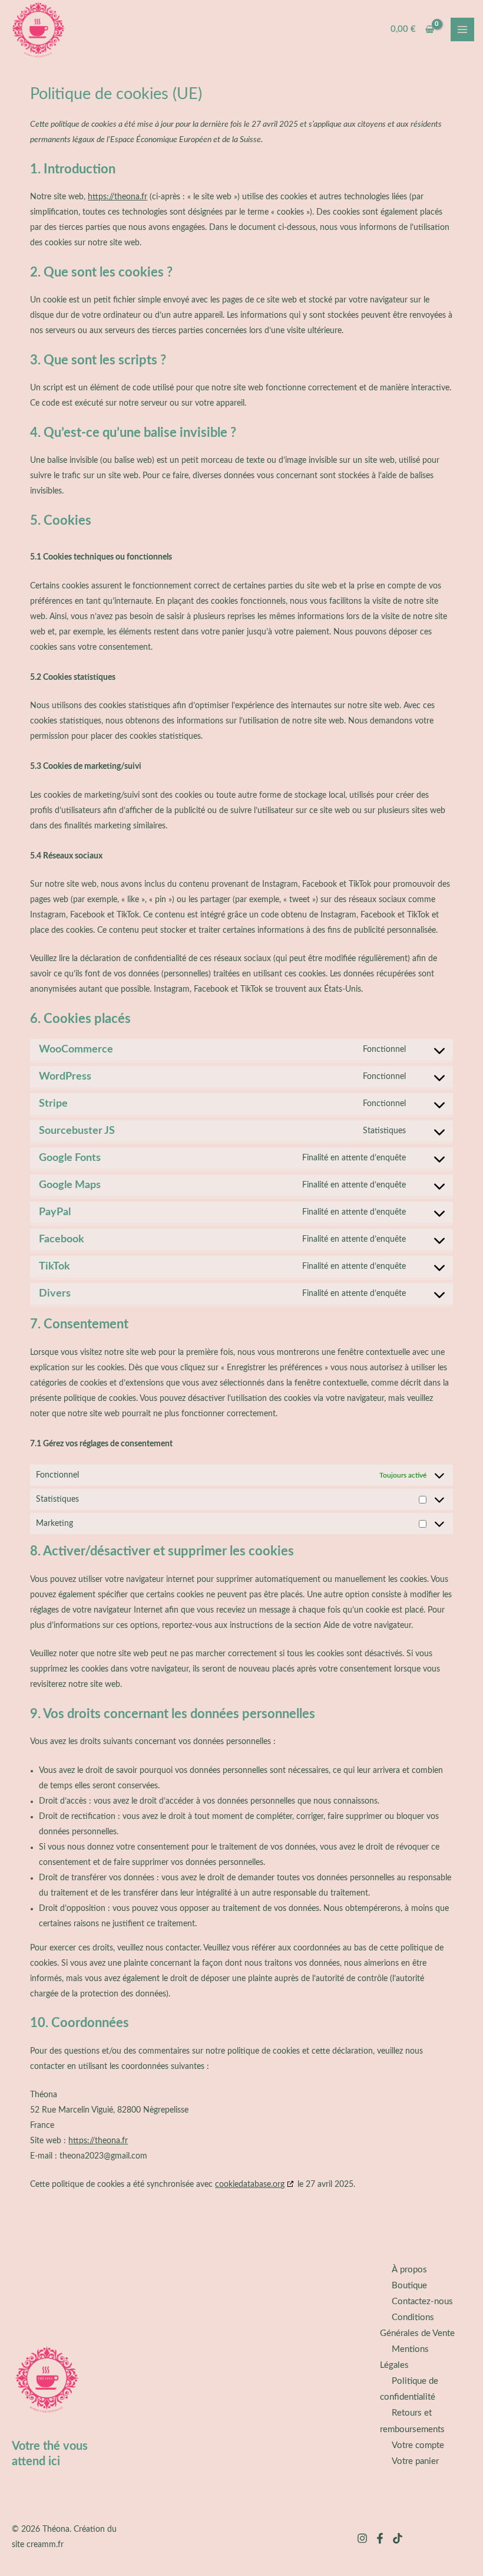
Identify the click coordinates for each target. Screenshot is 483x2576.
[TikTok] (398, 2538)
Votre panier (415, 2461)
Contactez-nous (422, 2302)
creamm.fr (45, 2545)
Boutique (409, 2286)
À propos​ (409, 2270)
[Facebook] (380, 2538)
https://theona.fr (118, 197)
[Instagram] (362, 2538)
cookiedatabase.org (250, 2184)
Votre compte (418, 2445)
